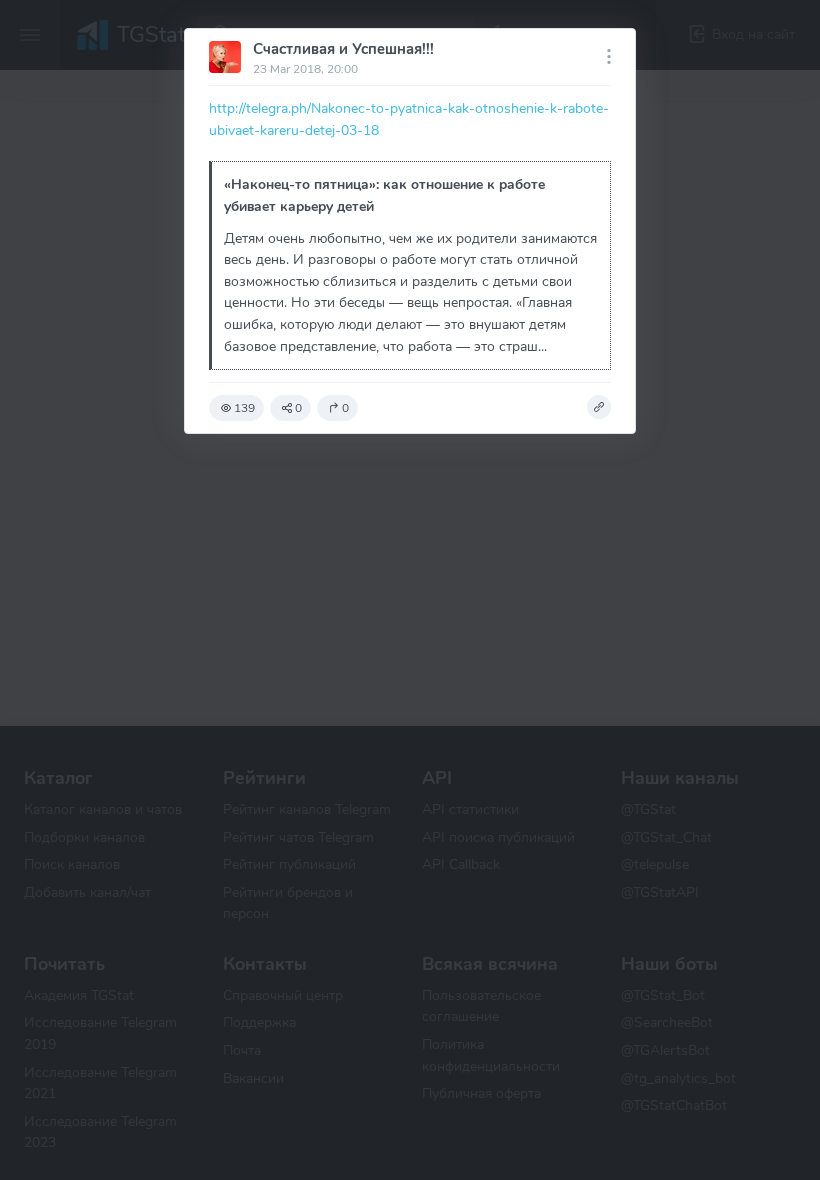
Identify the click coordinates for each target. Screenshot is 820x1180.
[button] (599, 407)
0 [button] (298, 408)
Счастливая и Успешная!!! (343, 49)
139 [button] (244, 408)
